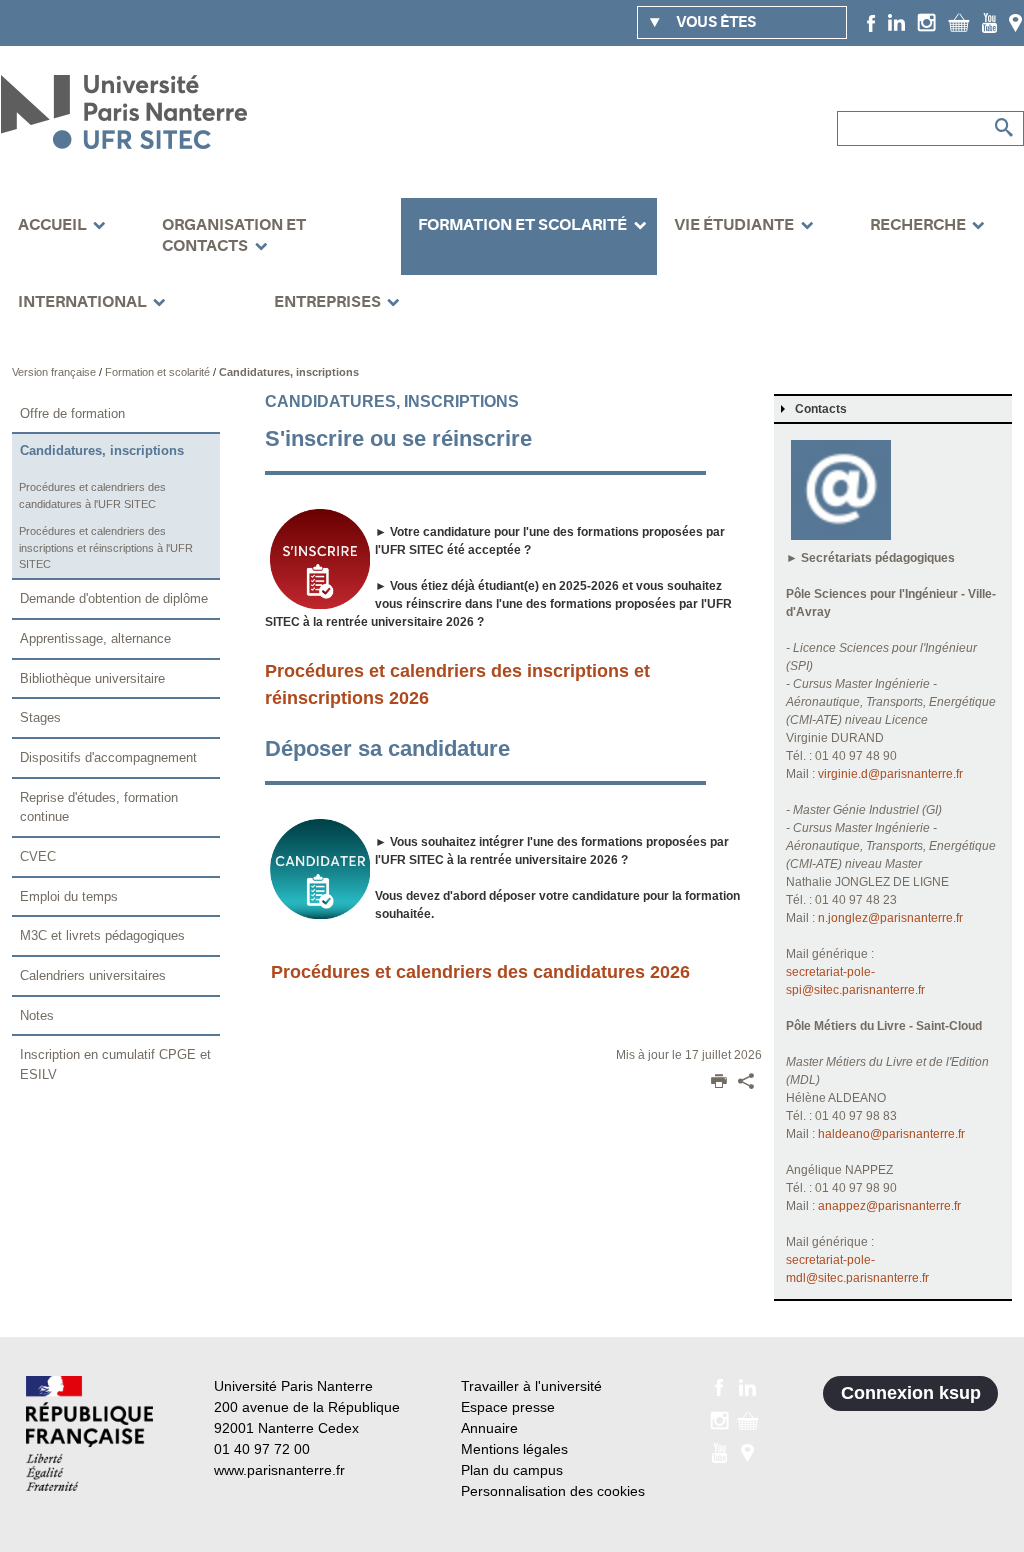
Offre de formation (72, 413)
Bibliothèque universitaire (92, 678)
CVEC (38, 856)
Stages (40, 717)
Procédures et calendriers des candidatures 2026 (480, 972)
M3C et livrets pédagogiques (102, 935)
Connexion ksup (911, 1393)
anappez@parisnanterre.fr (889, 1206)
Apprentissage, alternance (95, 638)
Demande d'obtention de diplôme (114, 598)
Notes (37, 1015)
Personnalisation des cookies (553, 1491)
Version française (55, 372)
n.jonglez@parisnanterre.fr (890, 918)
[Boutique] (959, 22)
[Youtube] (989, 22)
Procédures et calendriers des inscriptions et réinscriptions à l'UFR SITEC (106, 547)
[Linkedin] (896, 22)
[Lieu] (1015, 22)
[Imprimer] (719, 1083)
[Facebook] (871, 22)
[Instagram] (926, 22)
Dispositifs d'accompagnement (108, 757)
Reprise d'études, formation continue (99, 807)
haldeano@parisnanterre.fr (891, 1134)
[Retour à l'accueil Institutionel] (89, 1433)
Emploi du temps (69, 896)
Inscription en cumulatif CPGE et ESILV (115, 1064)
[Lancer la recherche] (1004, 128)
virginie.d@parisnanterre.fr (890, 774)
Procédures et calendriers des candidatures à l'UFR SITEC (92, 495)
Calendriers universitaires (93, 975)
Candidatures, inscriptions (289, 372)
